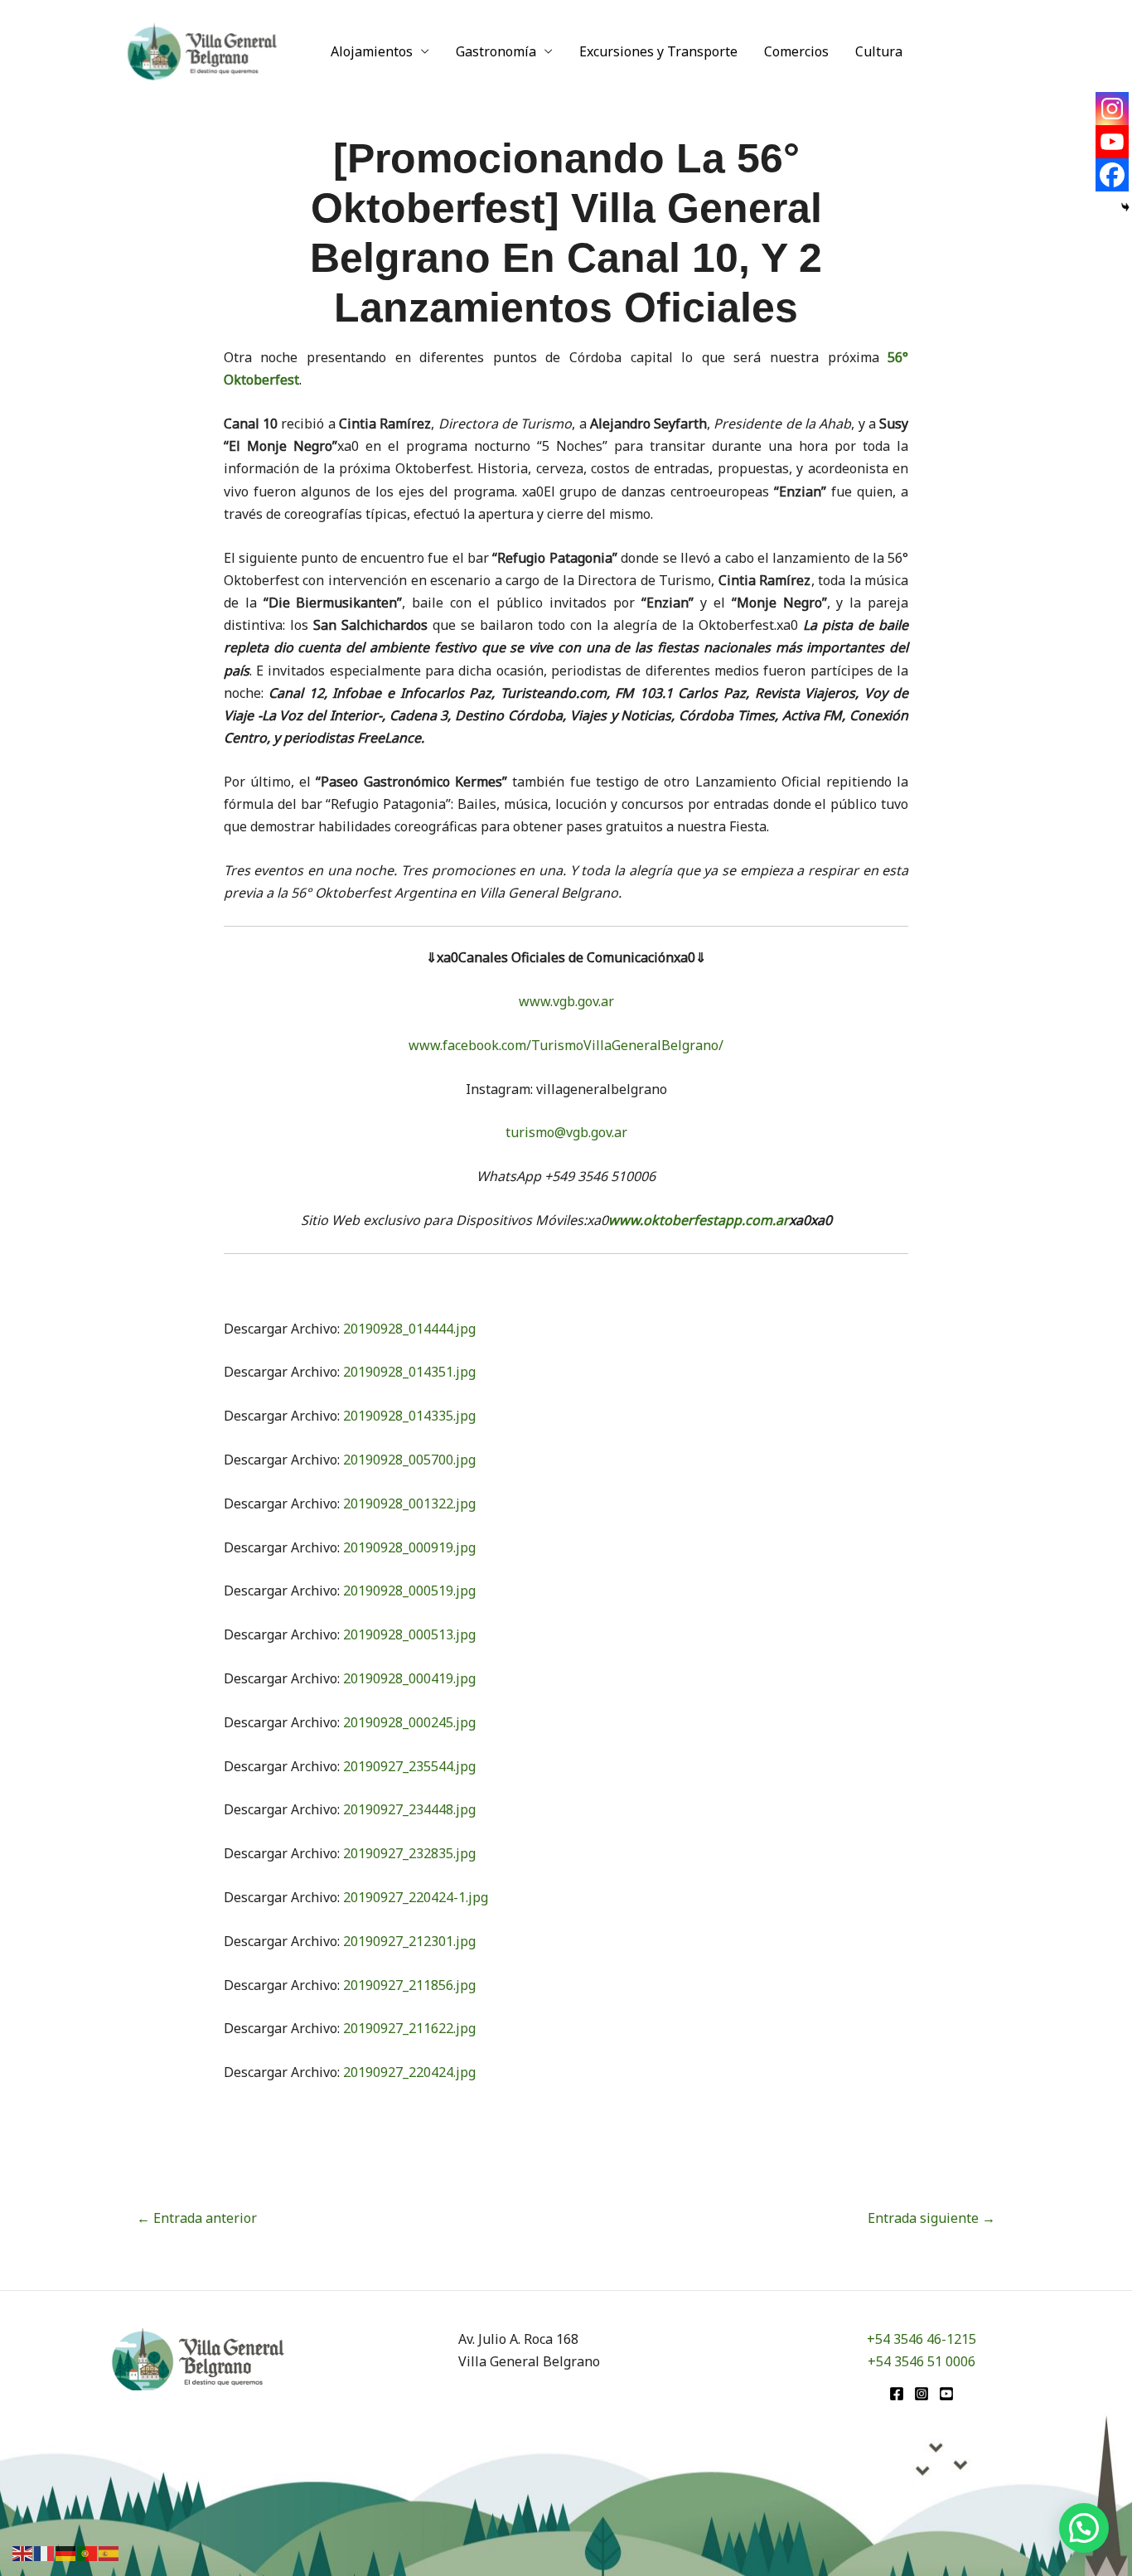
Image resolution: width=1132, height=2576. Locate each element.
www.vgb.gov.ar (566, 1001)
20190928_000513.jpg (409, 1634)
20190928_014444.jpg (409, 1329)
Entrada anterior (197, 2218)
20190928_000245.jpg (409, 1722)
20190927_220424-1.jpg (416, 1897)
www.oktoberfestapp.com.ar (699, 1220)
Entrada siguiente (931, 2218)
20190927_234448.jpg (409, 1809)
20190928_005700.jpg (409, 1460)
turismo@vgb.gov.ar (566, 1132)
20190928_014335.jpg (409, 1416)
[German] (66, 2552)
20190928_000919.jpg (409, 1547)
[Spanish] (109, 2552)
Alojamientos (372, 51)
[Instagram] (1112, 109)
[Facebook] (1112, 175)
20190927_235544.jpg (409, 1766)
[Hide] (1125, 207)
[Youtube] (1112, 142)
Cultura (879, 51)
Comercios (796, 51)
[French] (45, 2552)
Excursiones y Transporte (658, 51)
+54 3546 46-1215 (922, 2339)
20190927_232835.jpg (409, 1853)
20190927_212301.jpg (409, 1941)
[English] (23, 2552)
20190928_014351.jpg (409, 1372)
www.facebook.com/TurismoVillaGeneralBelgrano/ (566, 1045)
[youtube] (946, 2394)
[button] (1084, 2528)
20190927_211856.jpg (409, 1985)
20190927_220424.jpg (409, 2072)
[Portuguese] (88, 2552)
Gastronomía (496, 51)
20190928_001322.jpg (409, 1503)
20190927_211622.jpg (409, 2028)
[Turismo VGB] (202, 50)
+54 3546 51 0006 (922, 2361)
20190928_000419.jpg (409, 1678)
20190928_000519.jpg (409, 1591)
